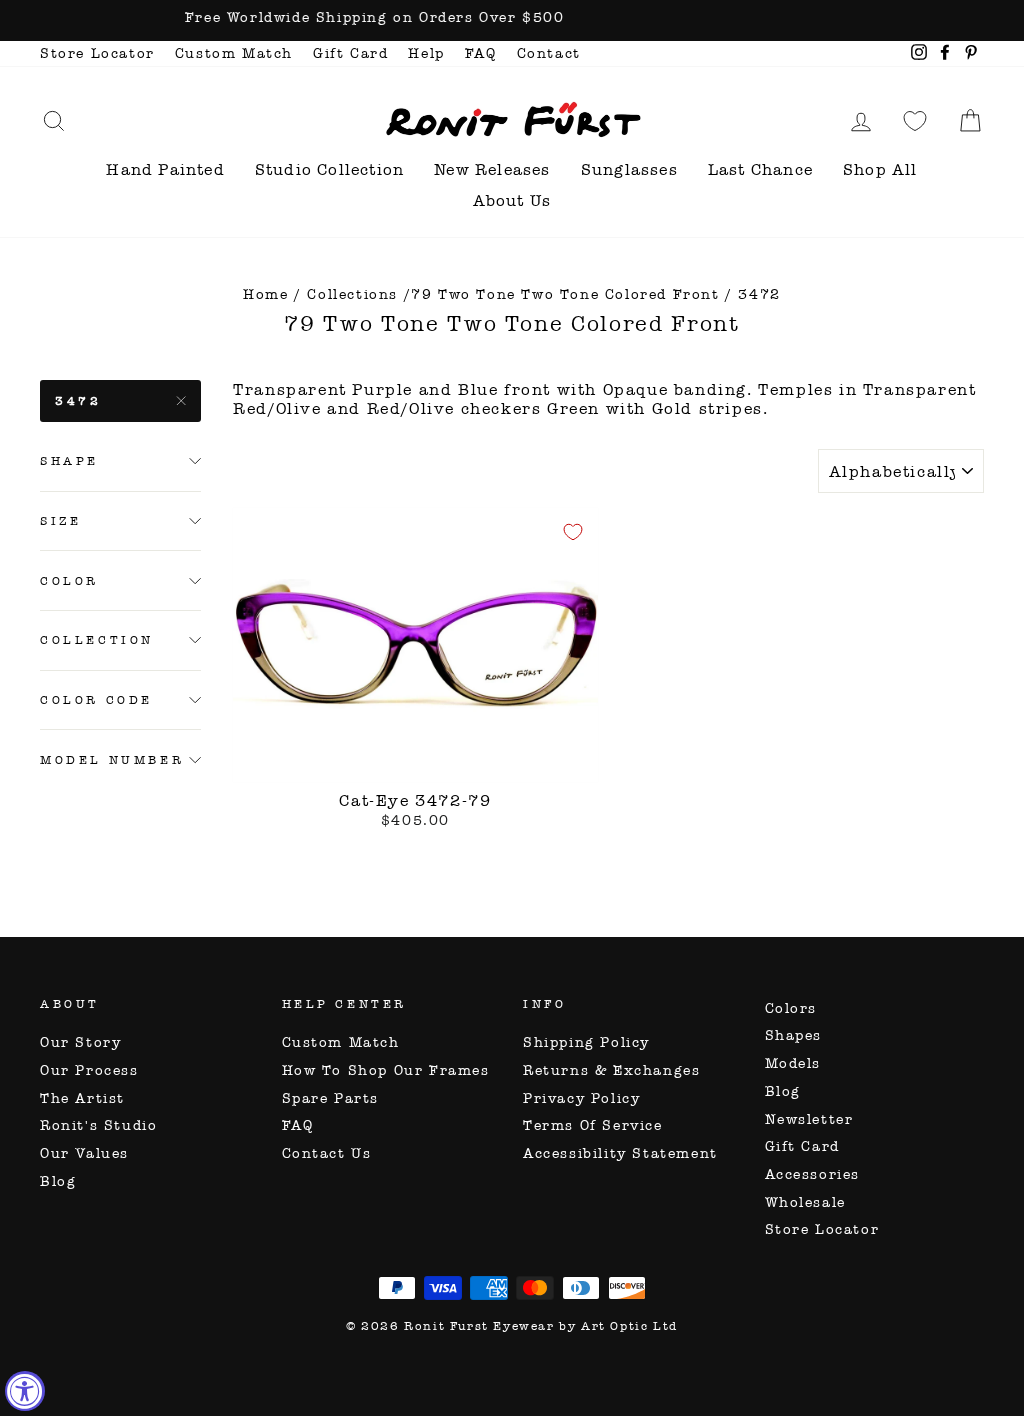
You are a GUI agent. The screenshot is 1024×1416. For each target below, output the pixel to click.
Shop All (880, 169)
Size (60, 521)
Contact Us (327, 1153)
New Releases (492, 169)
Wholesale (805, 1202)
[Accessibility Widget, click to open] (25, 1391)
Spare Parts (331, 1098)
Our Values (84, 1153)
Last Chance (760, 169)
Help (426, 53)
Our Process (89, 1070)
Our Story (80, 1042)
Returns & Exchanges (611, 1070)
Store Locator (97, 53)
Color (69, 581)
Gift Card (350, 53)
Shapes (794, 1035)
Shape (69, 461)
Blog (58, 1181)
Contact (549, 53)
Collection (97, 640)
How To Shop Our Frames (386, 1070)
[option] (512, 20)
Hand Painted (165, 169)
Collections (352, 294)
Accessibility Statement (620, 1153)
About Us (512, 200)
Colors (791, 1008)
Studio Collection (329, 169)
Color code (96, 700)
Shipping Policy (586, 1042)
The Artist (82, 1098)
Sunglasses (629, 169)
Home (265, 294)
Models (793, 1063)
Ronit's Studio (98, 1125)
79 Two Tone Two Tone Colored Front (565, 294)
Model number (112, 760)
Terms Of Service (593, 1125)
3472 (78, 401)
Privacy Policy (581, 1098)
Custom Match (234, 53)
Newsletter (809, 1119)
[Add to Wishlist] (573, 532)
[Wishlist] (915, 120)
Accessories (813, 1174)
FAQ (481, 53)
